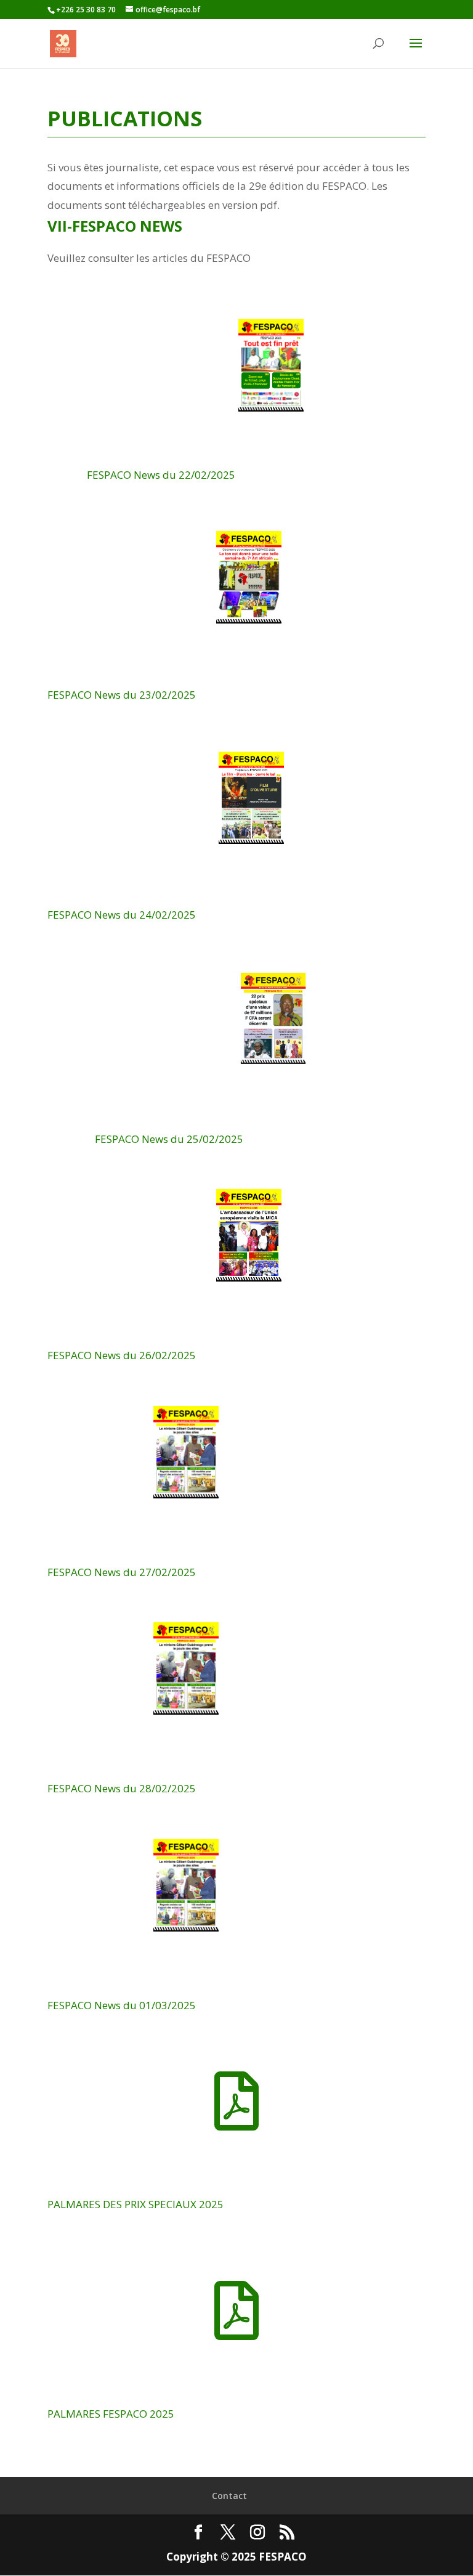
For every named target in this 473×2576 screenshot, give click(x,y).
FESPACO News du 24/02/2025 (122, 915)
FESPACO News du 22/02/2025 (161, 475)
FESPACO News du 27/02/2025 (122, 1572)
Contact (229, 2496)
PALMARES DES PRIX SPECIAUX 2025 (135, 2204)
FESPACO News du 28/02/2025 (122, 1788)
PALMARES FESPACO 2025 (111, 2414)
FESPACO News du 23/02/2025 (122, 695)
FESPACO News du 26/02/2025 (122, 1355)
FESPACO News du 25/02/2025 (169, 1139)
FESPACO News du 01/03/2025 (122, 2005)
